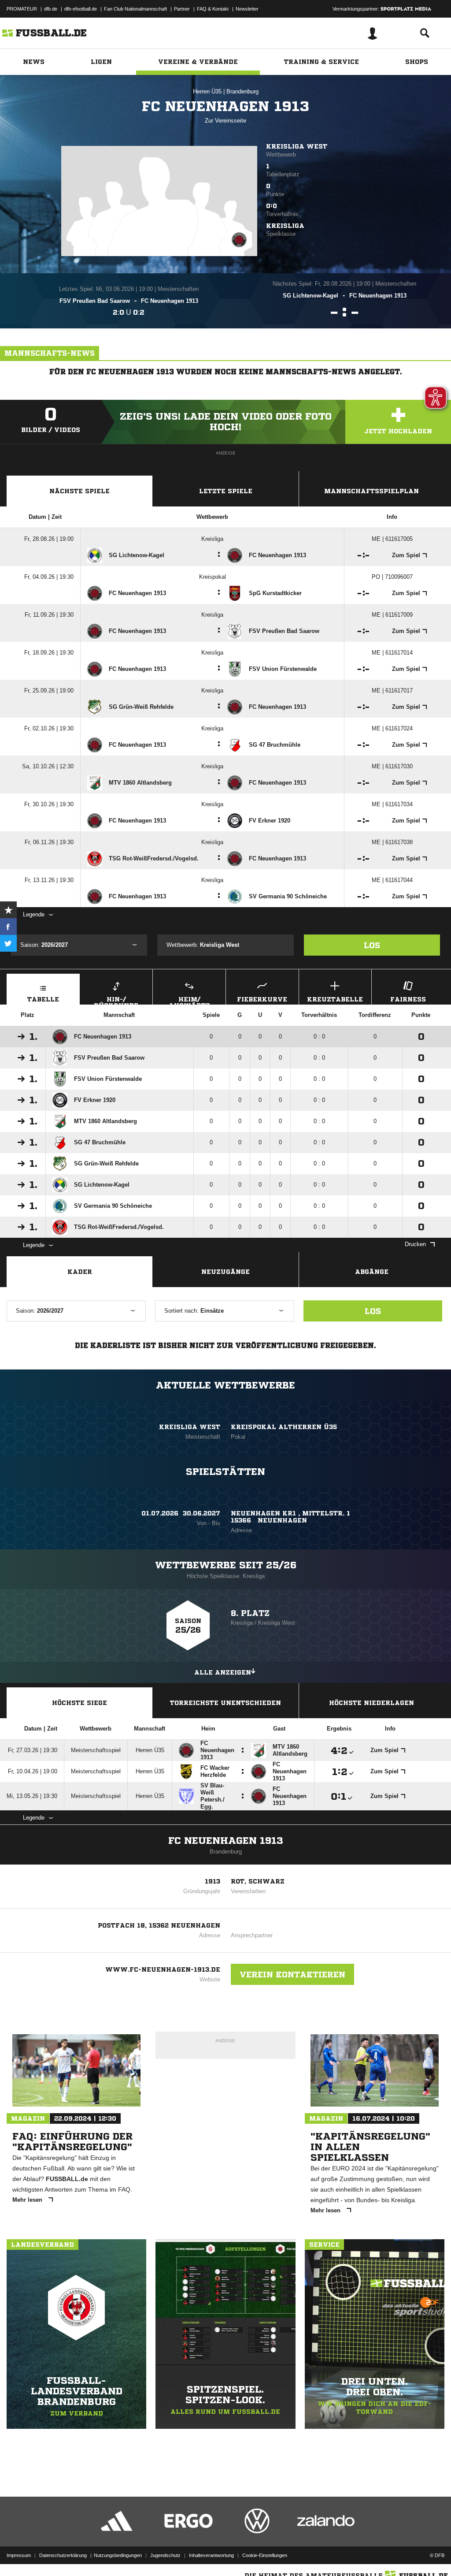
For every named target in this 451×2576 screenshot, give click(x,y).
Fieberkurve (262, 999)
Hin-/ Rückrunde (116, 1000)
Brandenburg (242, 91)
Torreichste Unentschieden (225, 1703)
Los (372, 945)
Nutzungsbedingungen (118, 2555)
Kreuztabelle (335, 999)
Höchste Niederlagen (372, 1703)
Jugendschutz (165, 2555)
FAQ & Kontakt (213, 9)
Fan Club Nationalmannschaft (135, 9)
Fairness (408, 999)
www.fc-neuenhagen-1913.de (163, 1969)
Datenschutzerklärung (63, 2555)
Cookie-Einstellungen (265, 2555)
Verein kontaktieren (292, 1974)
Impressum (19, 2555)
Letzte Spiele (226, 491)
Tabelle (43, 999)
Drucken (415, 1244)
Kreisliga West (297, 146)
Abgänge (372, 1272)
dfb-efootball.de (81, 9)
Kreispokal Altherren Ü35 (284, 1427)
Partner (182, 9)
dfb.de (51, 9)
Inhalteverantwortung (211, 2555)
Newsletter (247, 9)
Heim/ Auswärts (189, 1000)
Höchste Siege (79, 1703)
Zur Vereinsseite (225, 121)
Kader (80, 1272)
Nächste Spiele (79, 491)
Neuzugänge (225, 1272)
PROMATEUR (22, 9)
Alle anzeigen (223, 1672)
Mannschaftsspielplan (372, 491)
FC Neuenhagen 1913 (226, 1841)
